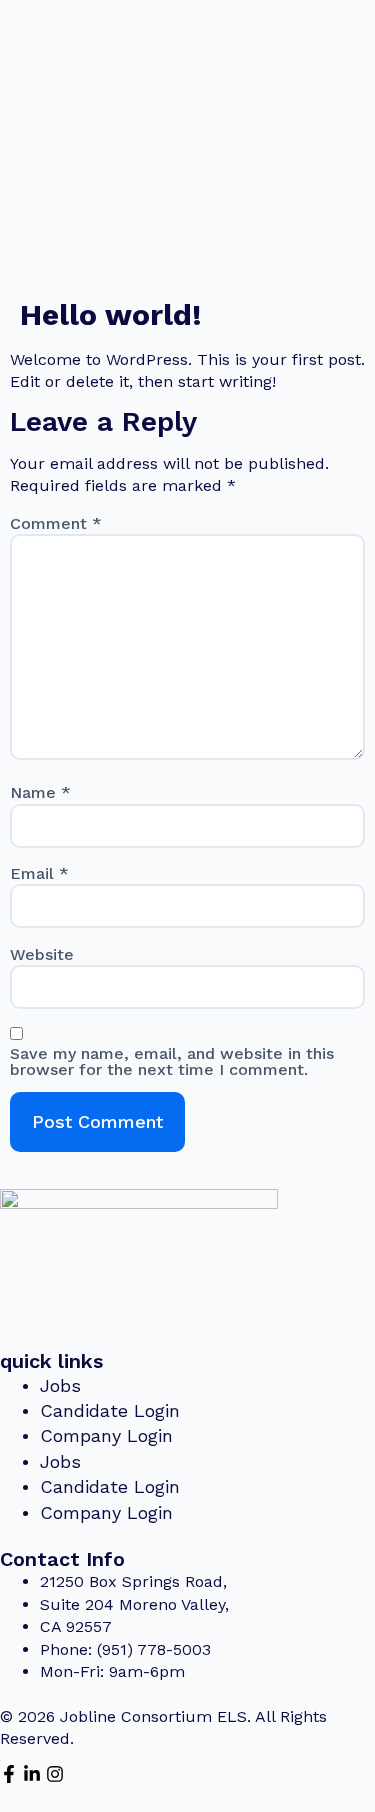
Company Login (106, 1435)
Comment (56, 524)
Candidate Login (110, 1410)
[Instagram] (55, 1774)
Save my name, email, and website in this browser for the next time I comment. (172, 1062)
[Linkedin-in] (32, 1774)
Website (42, 955)
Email (39, 874)
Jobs (60, 1385)
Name (40, 793)
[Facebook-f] (9, 1774)
